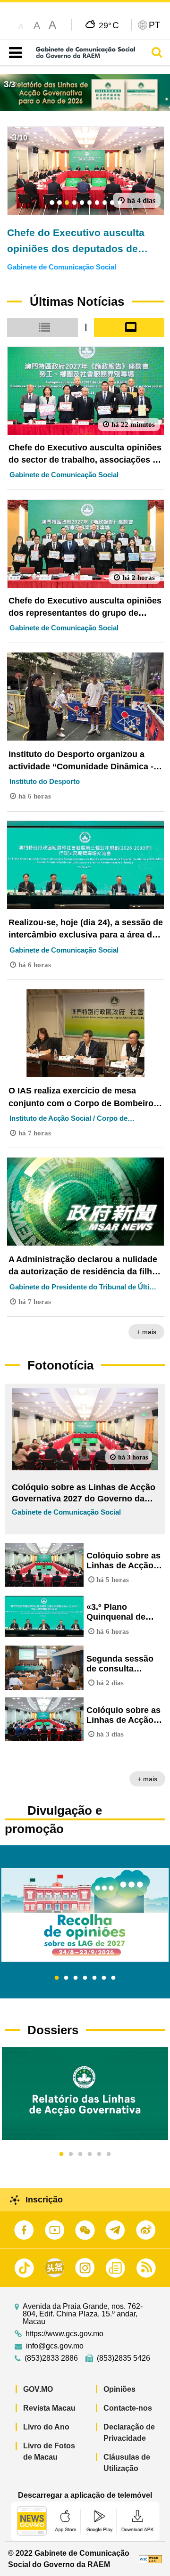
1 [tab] (57, 1978)
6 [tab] (104, 1978)
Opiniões (119, 2389)
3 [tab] (76, 1978)
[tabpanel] (85, 1915)
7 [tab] (113, 1978)
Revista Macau (49, 2408)
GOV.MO (38, 2389)
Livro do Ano (46, 2427)
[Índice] (13, 53)
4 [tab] (85, 1978)
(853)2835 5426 (123, 2358)
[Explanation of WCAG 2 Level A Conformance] (151, 2559)
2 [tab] (66, 1978)
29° (109, 25)
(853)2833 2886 (51, 2358)
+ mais (146, 1332)
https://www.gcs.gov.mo (64, 2334)
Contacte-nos (128, 2408)
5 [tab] (94, 1978)
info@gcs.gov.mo (55, 2346)
